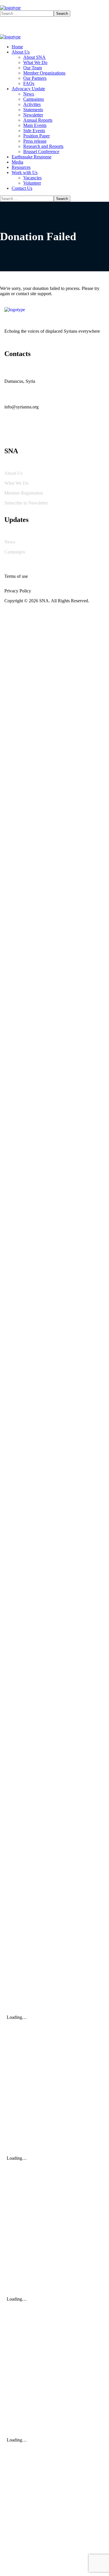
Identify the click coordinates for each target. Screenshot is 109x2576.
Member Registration (24, 493)
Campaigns (15, 552)
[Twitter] (12, 433)
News (10, 542)
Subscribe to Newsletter (27, 503)
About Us (13, 473)
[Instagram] (41, 433)
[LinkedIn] (55, 433)
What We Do (16, 483)
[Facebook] (26, 433)
